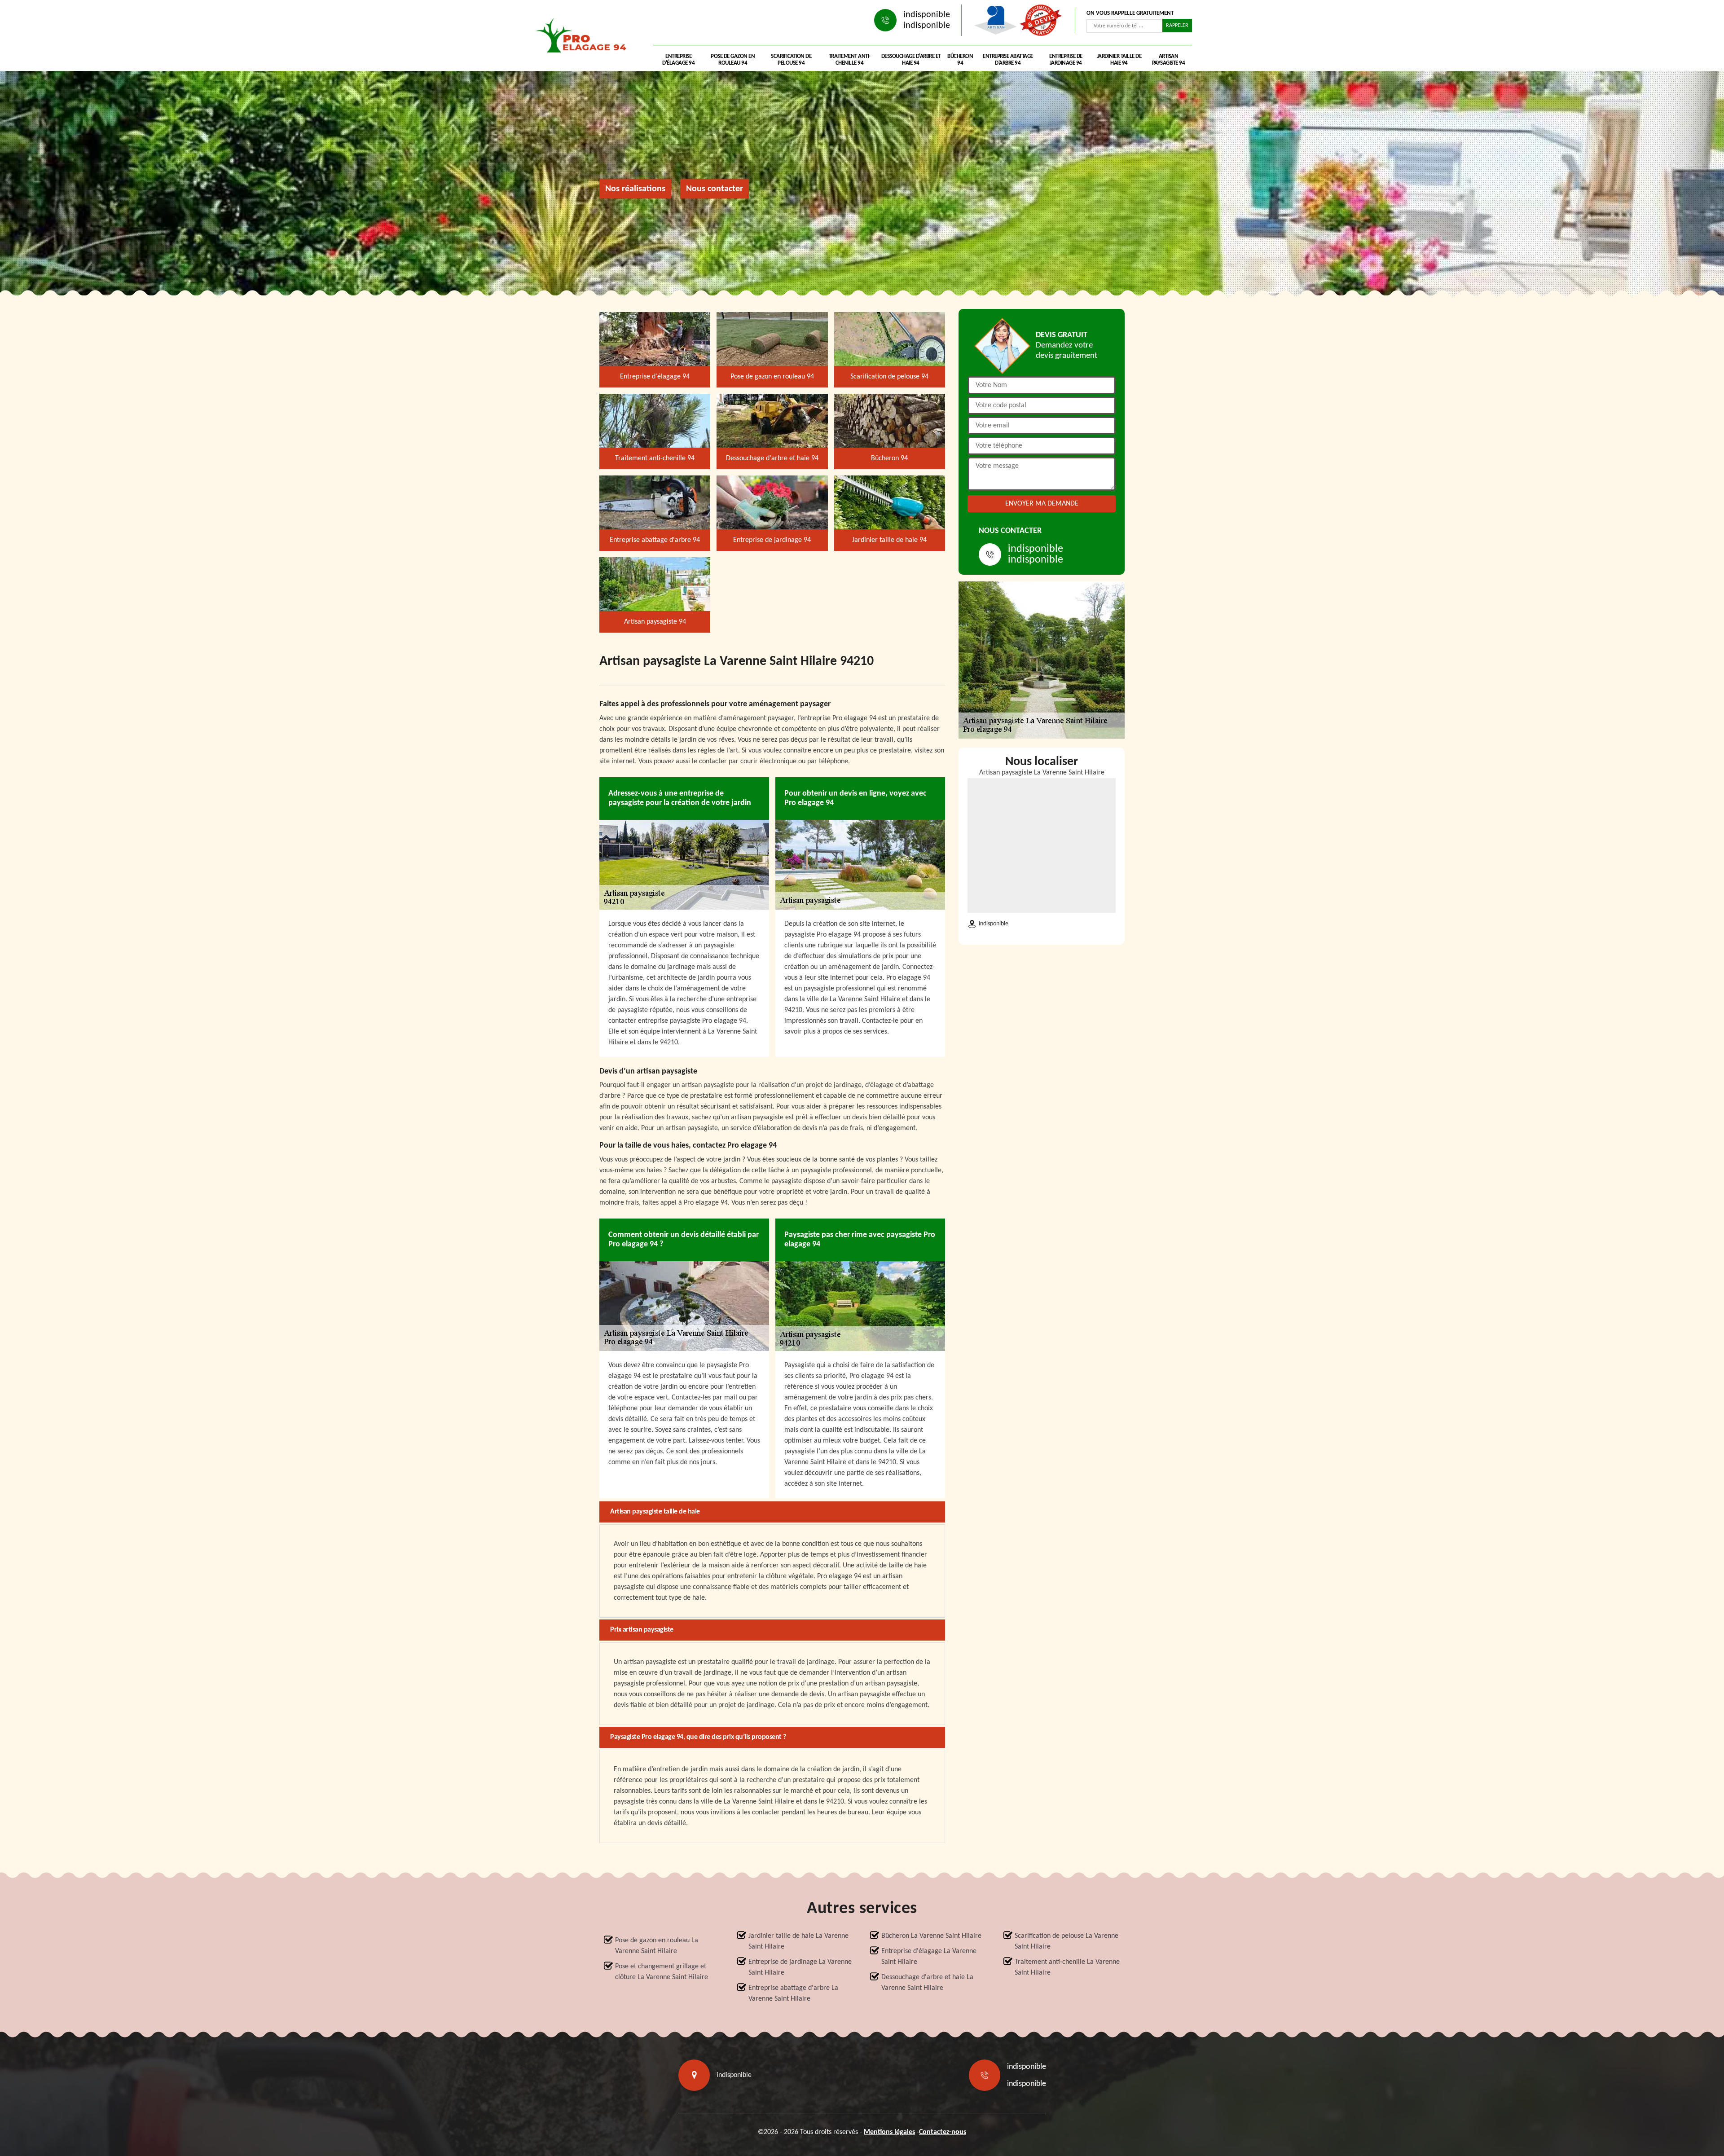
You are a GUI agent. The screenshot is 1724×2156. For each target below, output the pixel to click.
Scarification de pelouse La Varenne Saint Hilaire (1067, 1941)
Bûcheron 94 (960, 60)
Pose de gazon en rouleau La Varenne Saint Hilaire (657, 1946)
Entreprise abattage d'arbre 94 (1008, 60)
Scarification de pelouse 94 (791, 60)
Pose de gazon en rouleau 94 (733, 60)
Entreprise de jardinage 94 (1066, 60)
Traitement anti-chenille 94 (850, 60)
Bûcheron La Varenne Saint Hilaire (931, 1936)
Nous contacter (715, 189)
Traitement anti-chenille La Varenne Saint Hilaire (1067, 1967)
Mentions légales (889, 2132)
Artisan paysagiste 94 (1169, 60)
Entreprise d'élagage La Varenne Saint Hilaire (929, 1957)
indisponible (927, 15)
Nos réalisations (635, 189)
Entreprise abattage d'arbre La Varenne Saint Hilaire (793, 1993)
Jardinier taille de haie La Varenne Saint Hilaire (798, 1941)
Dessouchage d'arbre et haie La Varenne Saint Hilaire (927, 1983)
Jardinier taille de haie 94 (1119, 60)
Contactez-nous (943, 2132)
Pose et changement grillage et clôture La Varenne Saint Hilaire (662, 1972)
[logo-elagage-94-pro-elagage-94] (584, 38)
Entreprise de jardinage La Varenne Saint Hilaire (800, 1967)
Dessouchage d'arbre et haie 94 (911, 60)
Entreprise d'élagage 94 (678, 60)
